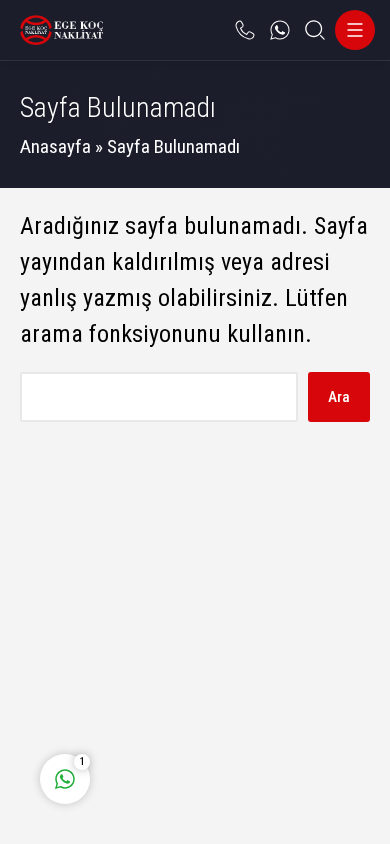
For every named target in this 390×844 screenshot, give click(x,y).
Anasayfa (55, 146)
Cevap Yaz (190, 695)
